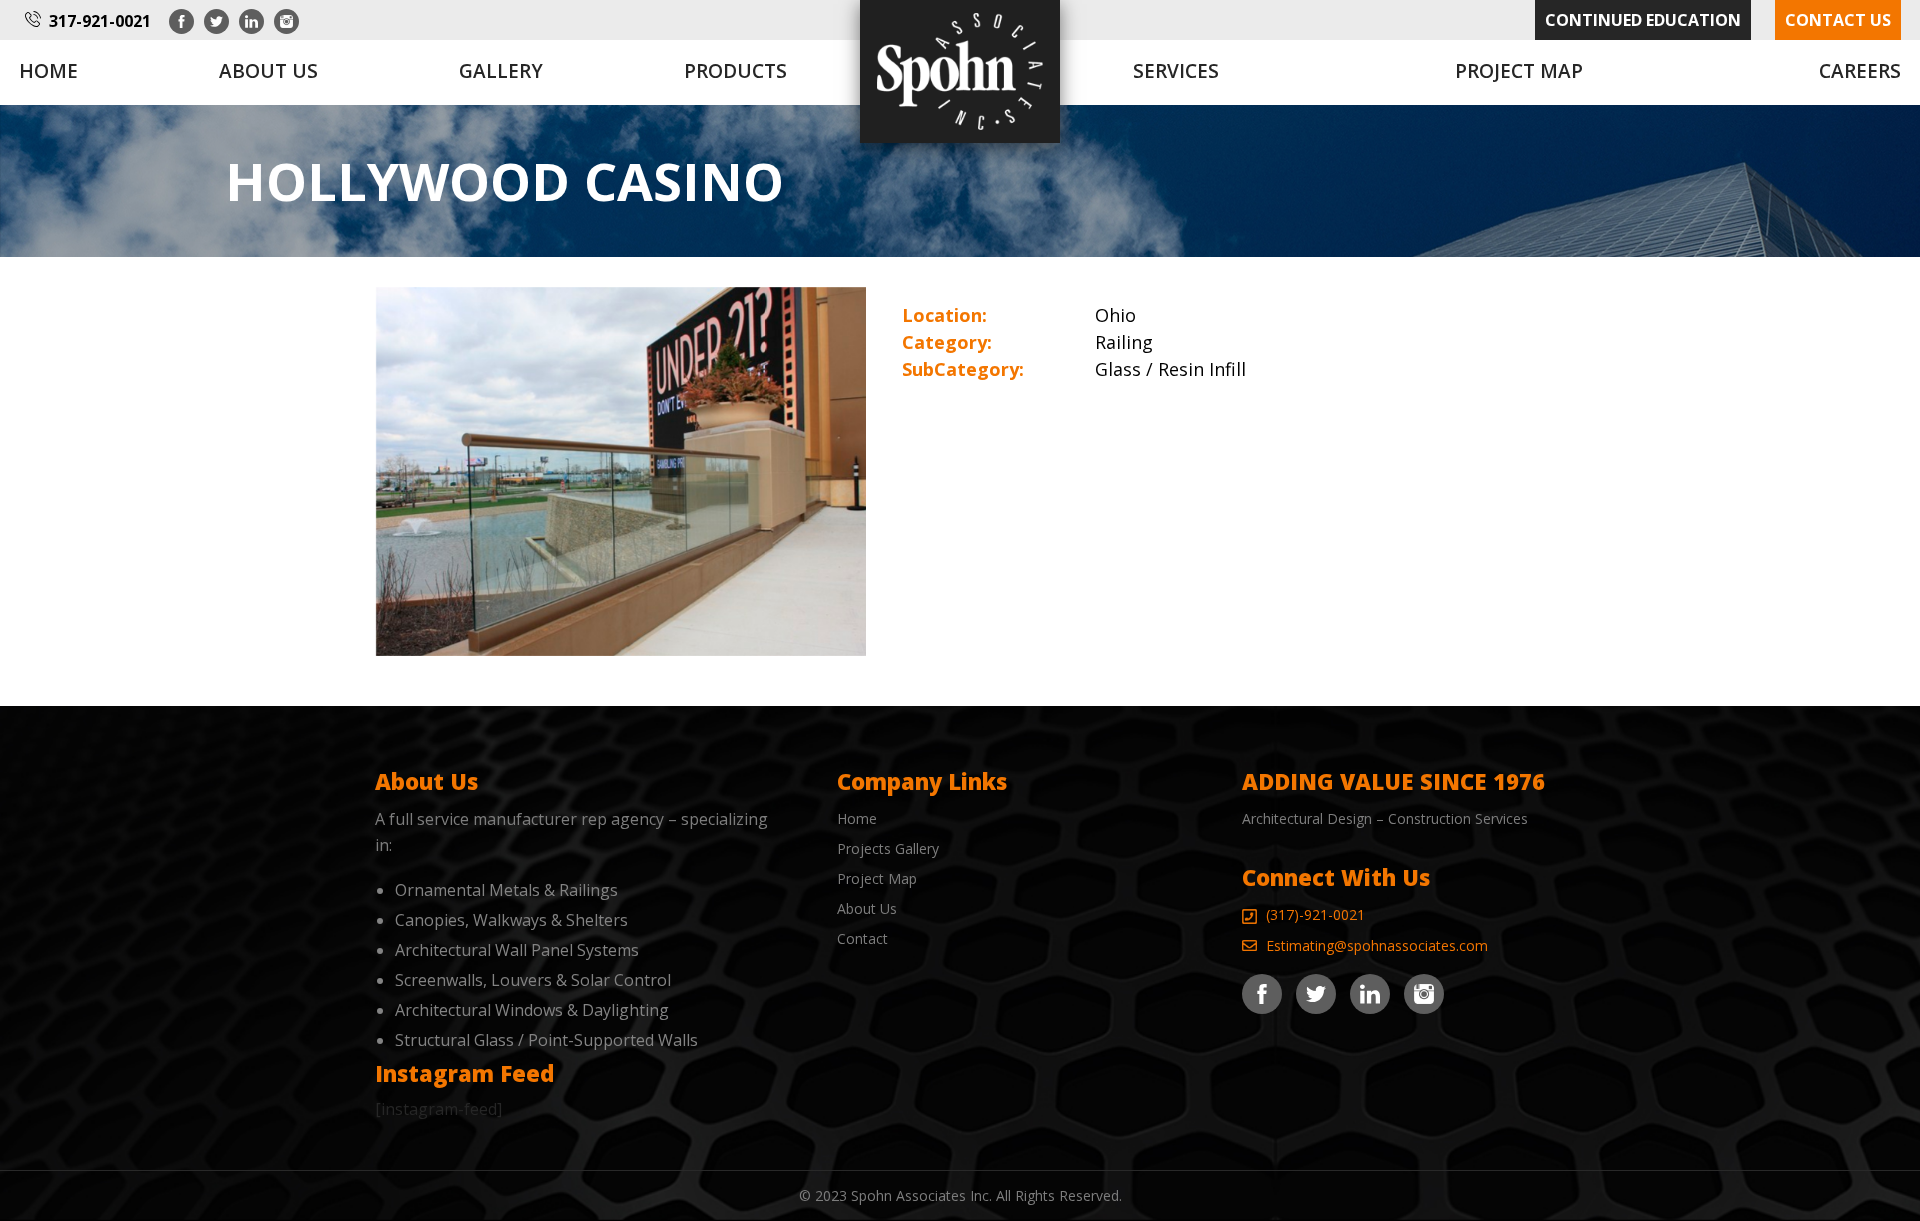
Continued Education (1643, 20)
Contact (862, 938)
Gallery (501, 71)
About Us (867, 908)
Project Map (1519, 71)
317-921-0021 (100, 21)
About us (268, 71)
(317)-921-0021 (1315, 914)
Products (735, 71)
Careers (1860, 71)
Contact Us (1838, 20)
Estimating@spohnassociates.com (1377, 945)
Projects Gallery (888, 848)
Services (1176, 71)
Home (48, 71)
